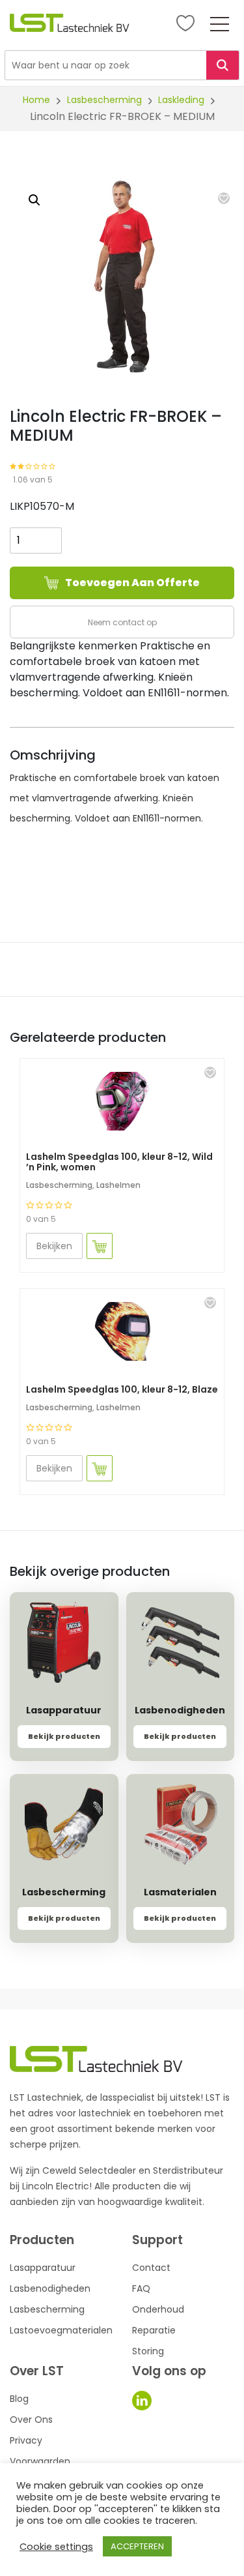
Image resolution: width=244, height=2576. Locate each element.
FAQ (141, 2288)
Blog (19, 2399)
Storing (148, 2351)
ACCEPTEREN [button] (137, 2546)
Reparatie (154, 2330)
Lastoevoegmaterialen (61, 2330)
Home (36, 100)
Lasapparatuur (43, 2268)
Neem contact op (122, 622)
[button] (224, 198)
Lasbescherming (104, 100)
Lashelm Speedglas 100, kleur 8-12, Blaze (122, 1389)
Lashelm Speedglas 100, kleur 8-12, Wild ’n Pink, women (119, 1162)
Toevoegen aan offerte (132, 583)
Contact (151, 2268)
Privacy (26, 2440)
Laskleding (181, 100)
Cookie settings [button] (56, 2547)
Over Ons (31, 2420)
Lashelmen (118, 1185)
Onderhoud (158, 2309)
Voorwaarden (40, 2461)
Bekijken (54, 1246)
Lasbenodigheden (50, 2288)
